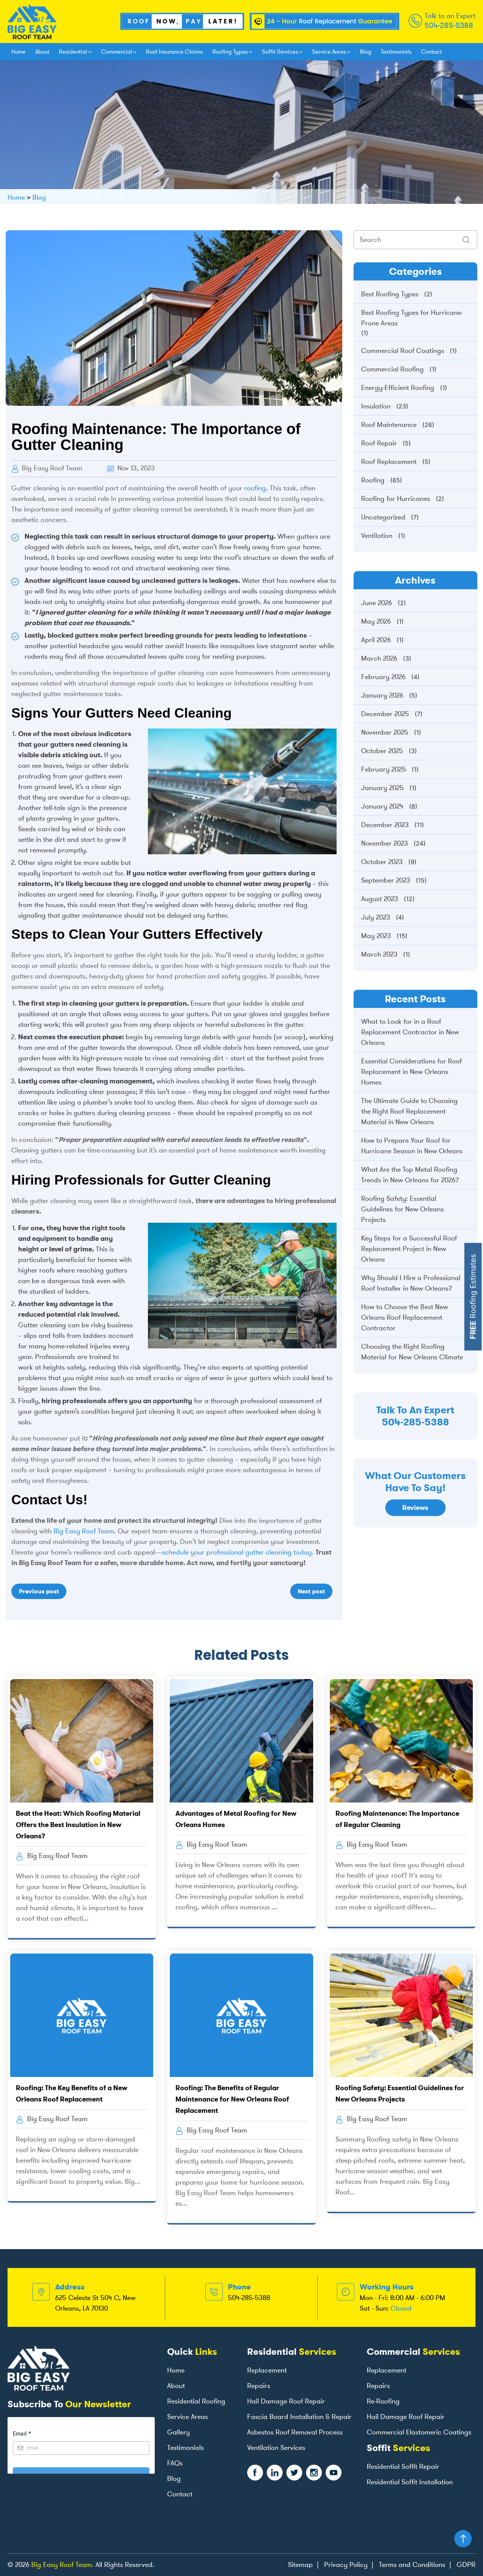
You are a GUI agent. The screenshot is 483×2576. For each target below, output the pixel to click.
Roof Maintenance (389, 425)
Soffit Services (280, 52)
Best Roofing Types (390, 294)
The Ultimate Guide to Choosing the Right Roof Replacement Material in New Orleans (409, 1111)
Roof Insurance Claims (175, 52)
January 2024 (382, 806)
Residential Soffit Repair (403, 2467)
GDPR (466, 2565)
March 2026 (379, 658)
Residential (73, 52)
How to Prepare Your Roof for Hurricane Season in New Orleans (412, 1146)
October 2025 (382, 751)
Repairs (259, 2386)
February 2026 (383, 677)
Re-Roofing (383, 2401)
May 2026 (376, 621)
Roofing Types (230, 52)
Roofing (373, 480)
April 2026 (376, 640)
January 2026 (382, 695)
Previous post (39, 1591)
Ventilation (377, 536)
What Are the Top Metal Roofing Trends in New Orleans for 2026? (410, 1175)
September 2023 (386, 880)
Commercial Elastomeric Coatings (419, 2432)
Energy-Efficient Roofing (398, 388)
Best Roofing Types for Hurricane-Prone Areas (412, 318)
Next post (311, 1591)
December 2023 (385, 825)
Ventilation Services (276, 2448)
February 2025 (384, 769)
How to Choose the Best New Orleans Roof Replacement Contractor (405, 1317)
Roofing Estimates (473, 1297)
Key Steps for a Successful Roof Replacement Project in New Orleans (409, 1249)
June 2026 (377, 603)
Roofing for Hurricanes (396, 499)
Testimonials (396, 52)
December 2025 (385, 714)
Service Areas (329, 52)
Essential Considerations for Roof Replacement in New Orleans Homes (411, 1072)
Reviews (415, 1508)
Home (18, 52)
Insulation (376, 406)
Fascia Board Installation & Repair (299, 2417)
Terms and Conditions (412, 2565)
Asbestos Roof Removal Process (295, 2432)
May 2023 (376, 936)
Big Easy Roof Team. (62, 2565)
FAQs (175, 2463)
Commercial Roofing (392, 369)
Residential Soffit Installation (410, 2482)
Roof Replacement (389, 462)
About (42, 52)
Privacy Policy (346, 2565)
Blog (366, 52)
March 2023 (379, 954)
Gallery (178, 2432)
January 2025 (382, 788)
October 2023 (382, 862)
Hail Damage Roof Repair (286, 2401)
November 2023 (385, 843)
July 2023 (376, 917)
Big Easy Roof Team (51, 468)
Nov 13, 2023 (135, 468)
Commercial (117, 52)
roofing (255, 488)
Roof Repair (379, 443)
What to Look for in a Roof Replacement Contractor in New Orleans (410, 1032)
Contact (431, 52)
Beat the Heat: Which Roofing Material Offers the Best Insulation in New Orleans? (78, 1825)
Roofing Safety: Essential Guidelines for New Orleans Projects (402, 1209)
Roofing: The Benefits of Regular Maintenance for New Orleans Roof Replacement (232, 2099)
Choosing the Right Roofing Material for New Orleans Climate (412, 1352)
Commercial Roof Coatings (403, 351)
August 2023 (380, 899)
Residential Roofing (196, 2401)
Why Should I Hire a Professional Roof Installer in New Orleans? (411, 1283)
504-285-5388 (449, 25)
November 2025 (385, 732)
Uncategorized (383, 517)
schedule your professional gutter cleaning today (237, 1552)
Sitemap (300, 2565)
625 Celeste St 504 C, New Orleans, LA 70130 (95, 2303)
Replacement (267, 2370)
